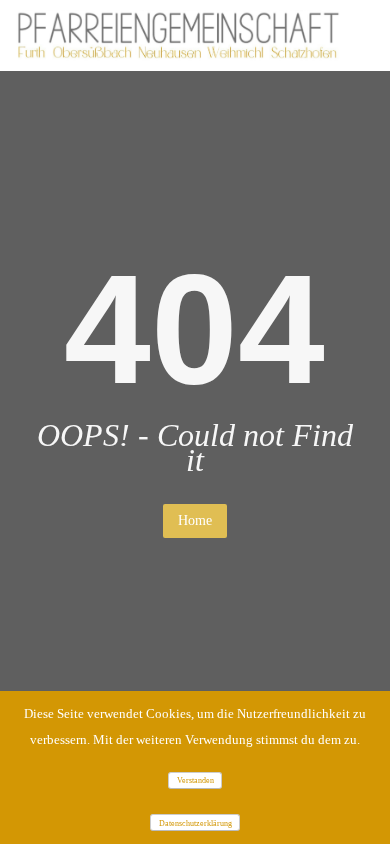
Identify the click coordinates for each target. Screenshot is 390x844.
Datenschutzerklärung (195, 823)
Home (195, 520)
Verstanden (195, 780)
